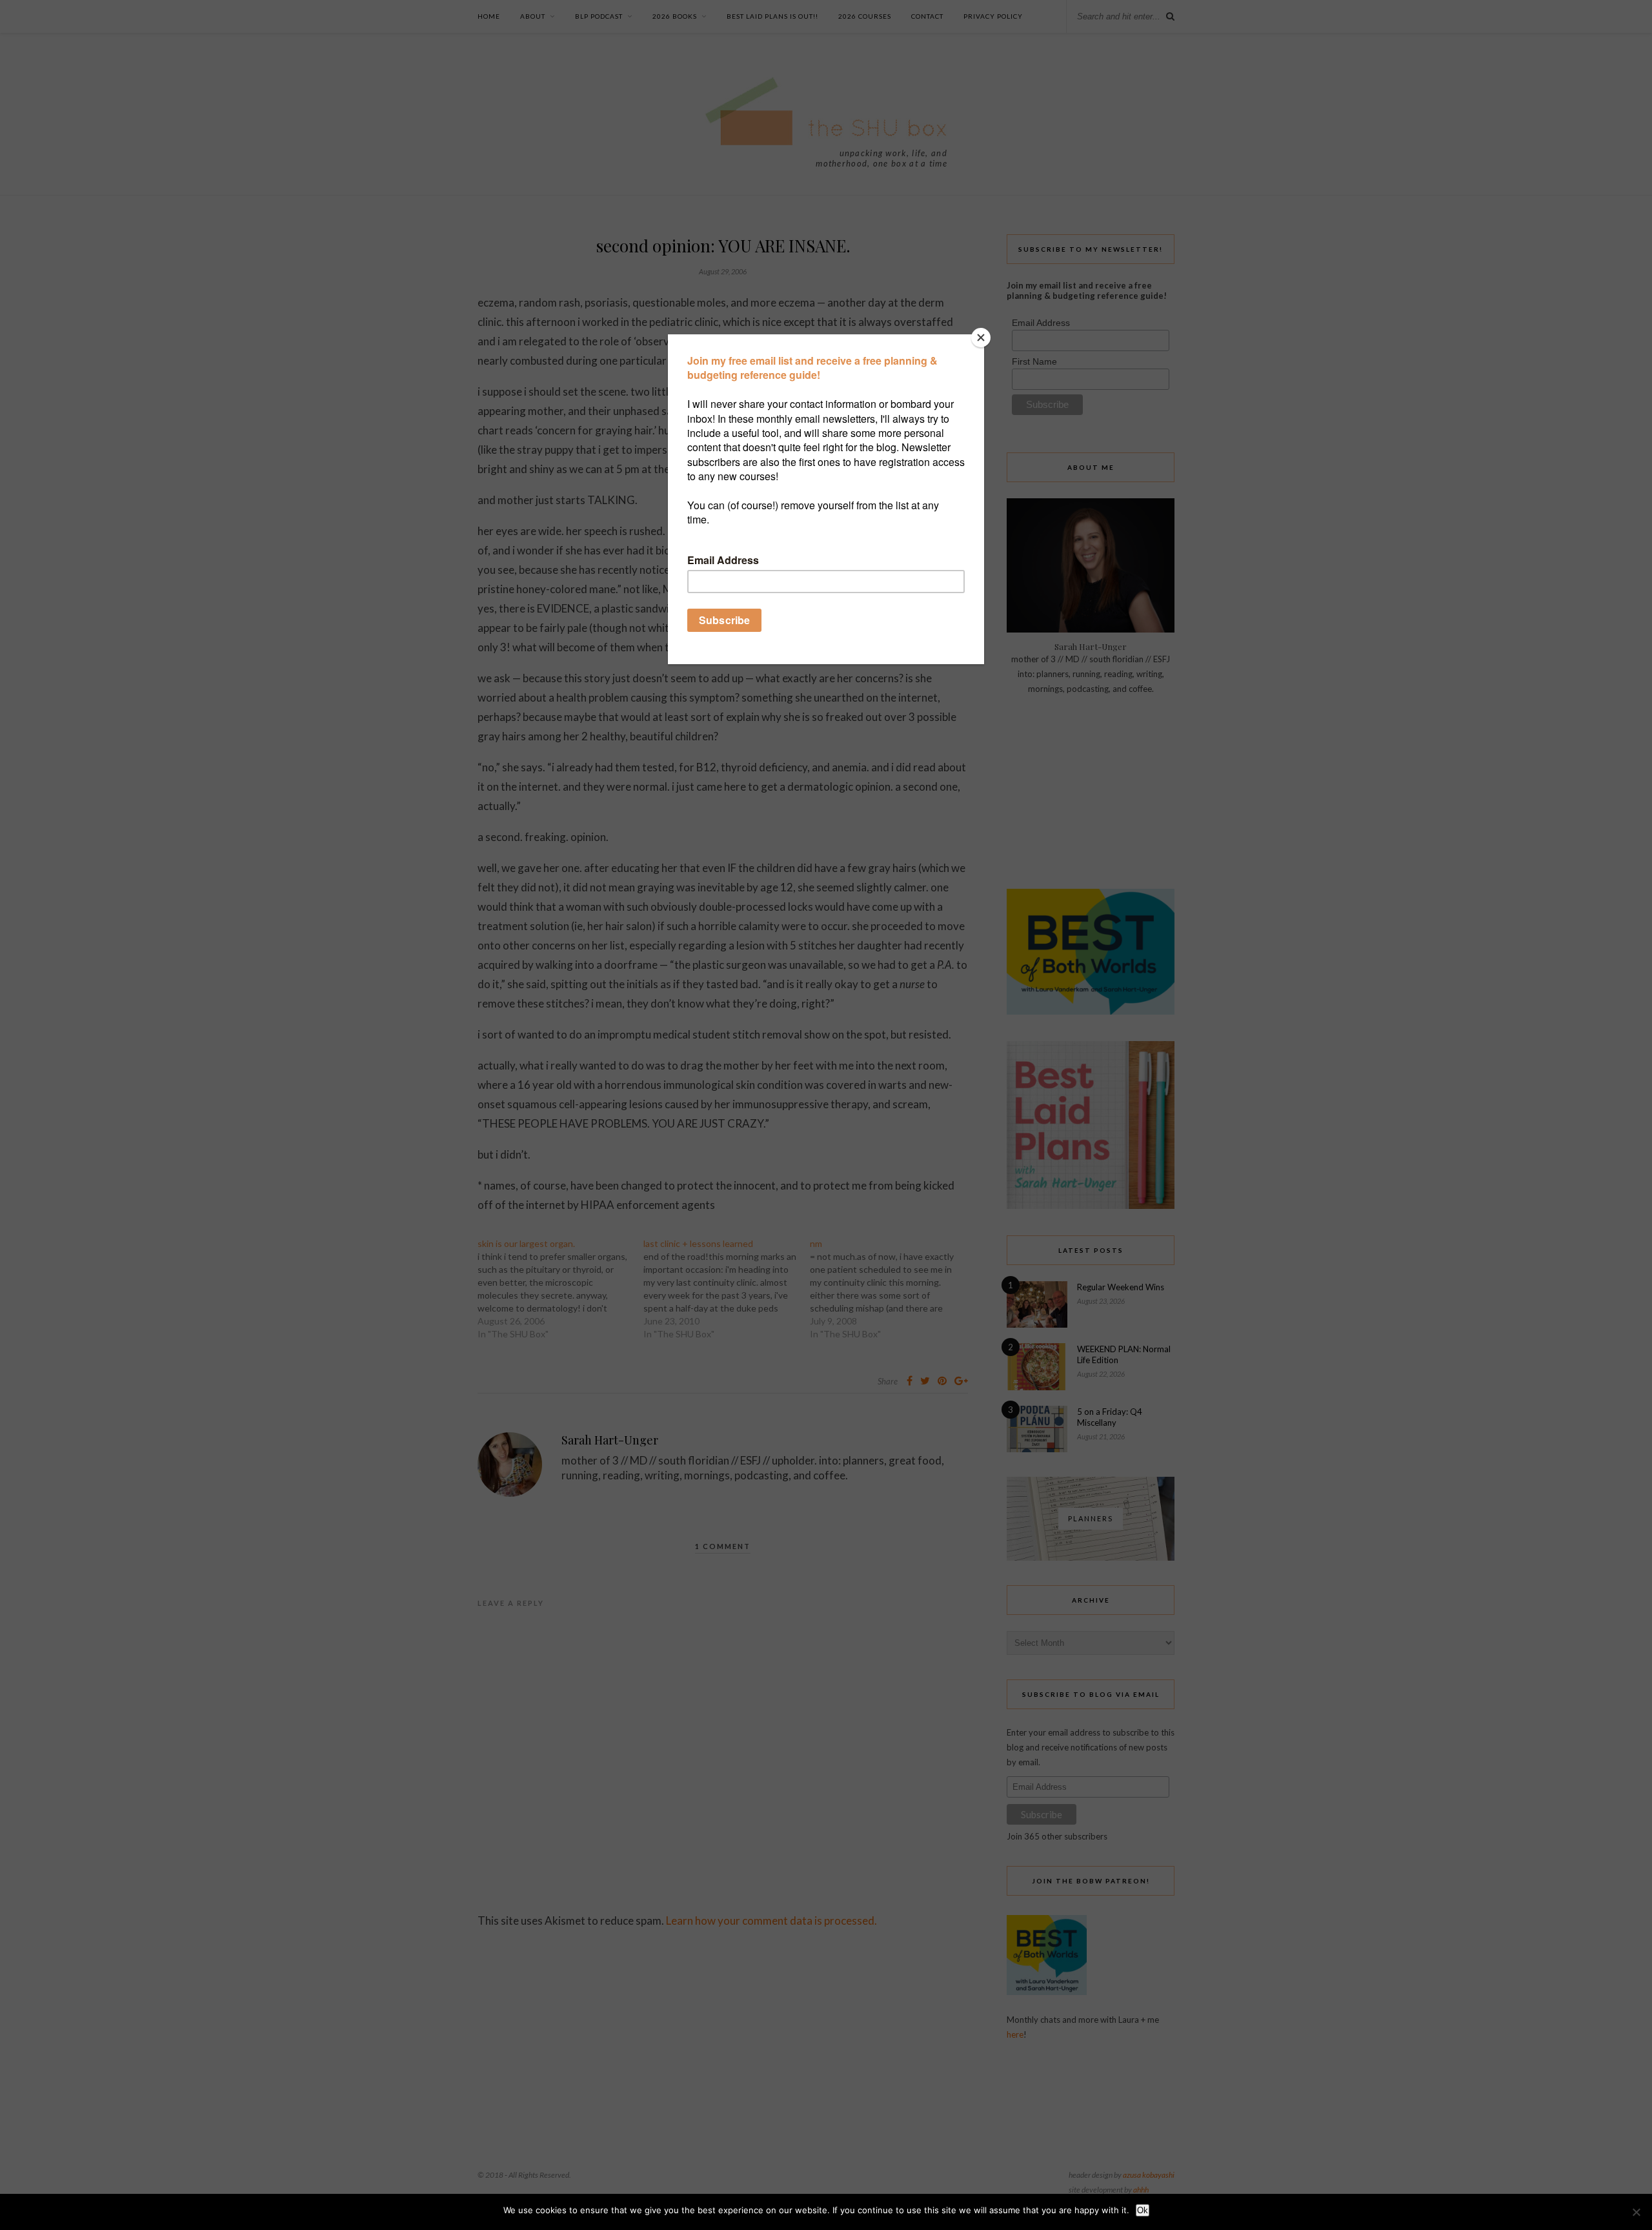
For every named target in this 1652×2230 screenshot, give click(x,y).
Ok (1143, 2210)
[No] (1636, 2212)
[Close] (981, 338)
